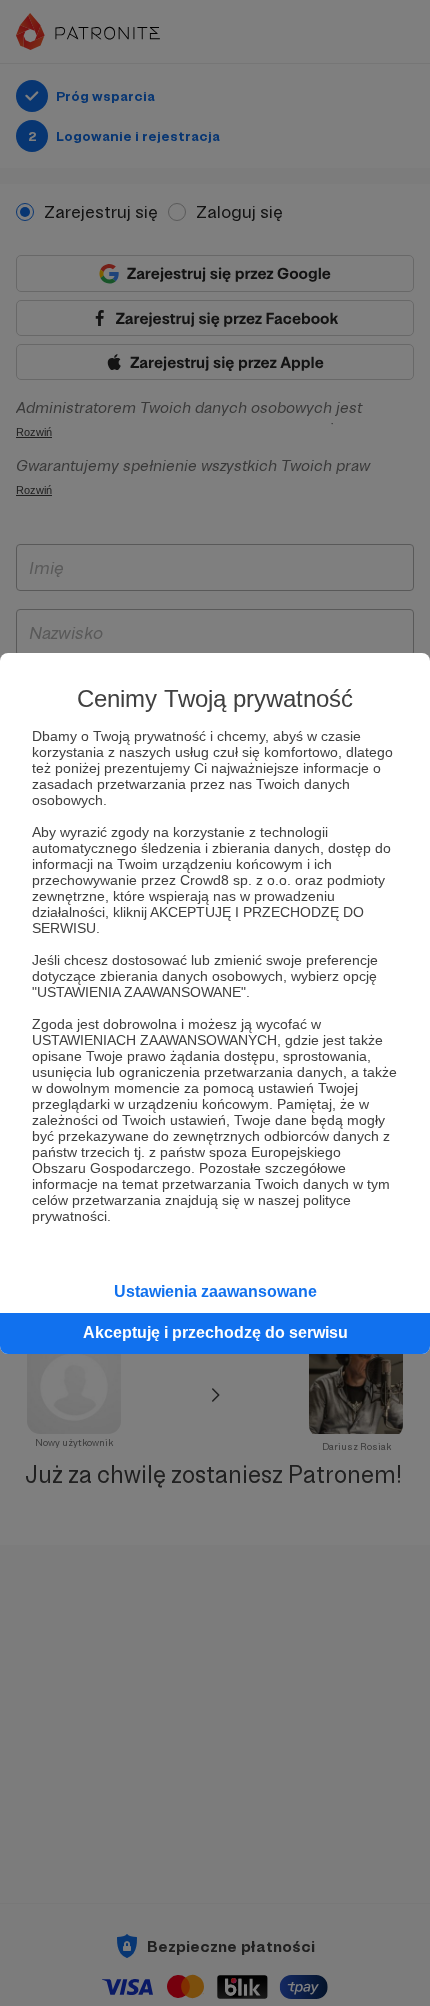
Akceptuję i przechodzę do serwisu (215, 1332)
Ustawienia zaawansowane (215, 1291)
